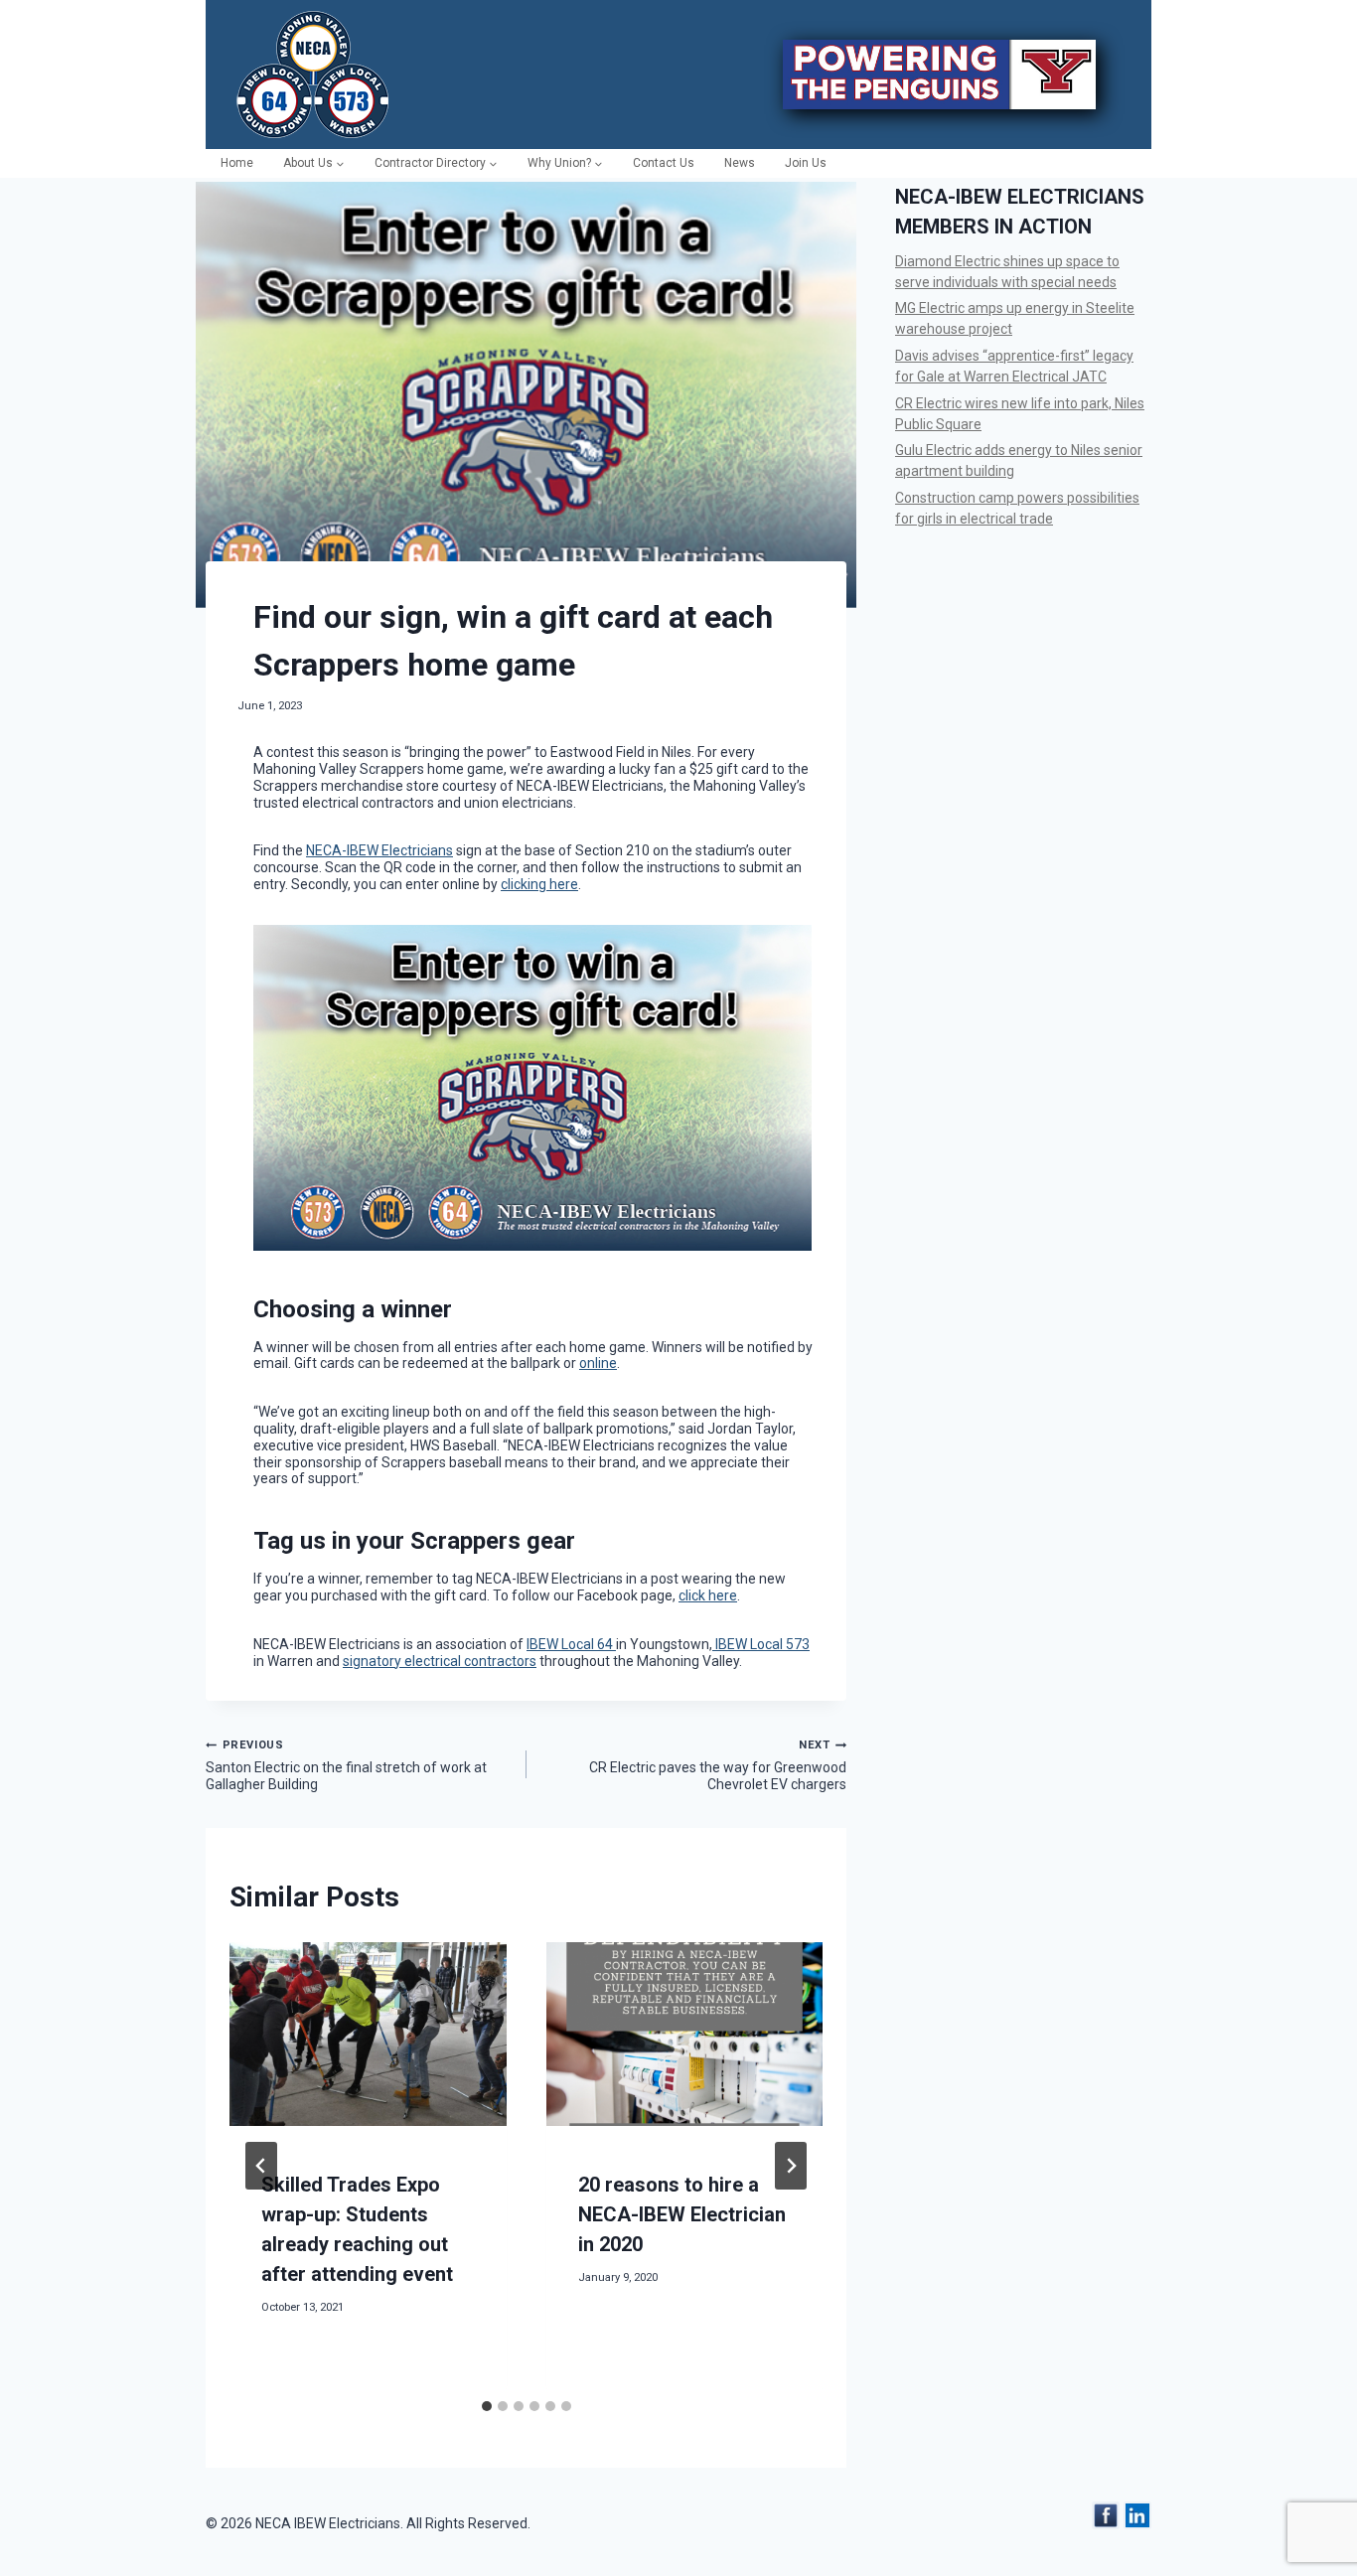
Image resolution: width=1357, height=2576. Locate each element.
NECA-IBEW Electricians (379, 850)
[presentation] (368, 2035)
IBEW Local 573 (761, 1644)
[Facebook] (1106, 2515)
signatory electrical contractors (440, 1661)
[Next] (791, 2166)
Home (237, 163)
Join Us (806, 163)
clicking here (539, 884)
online (598, 1363)
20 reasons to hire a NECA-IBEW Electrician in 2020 (682, 2214)
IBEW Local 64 (571, 1644)
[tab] (487, 2406)
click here (708, 1595)
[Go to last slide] (261, 2166)
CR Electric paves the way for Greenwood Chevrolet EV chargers (718, 1765)
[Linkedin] (1137, 2515)
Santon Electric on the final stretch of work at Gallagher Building (346, 1765)
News (740, 163)
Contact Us (664, 163)
